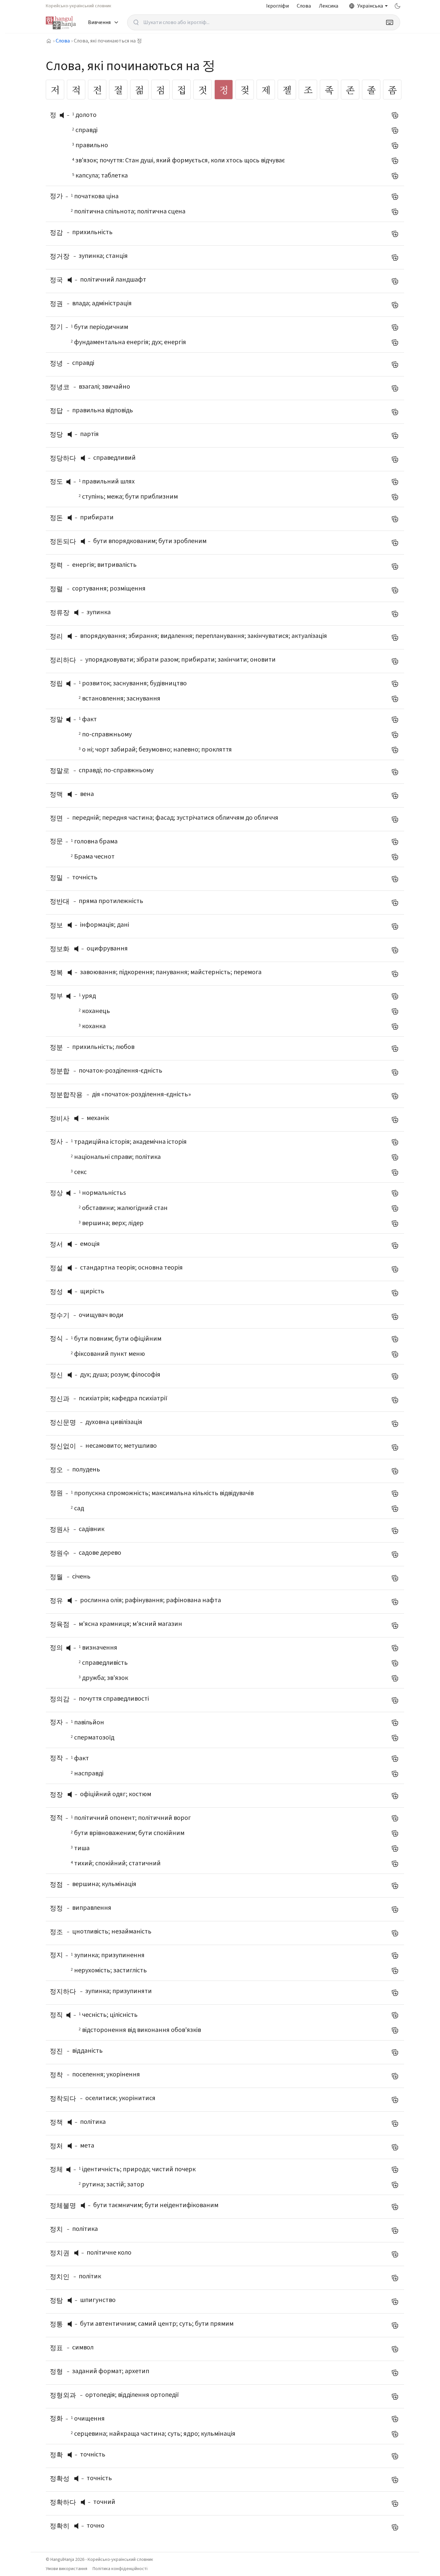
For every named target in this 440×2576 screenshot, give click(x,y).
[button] (64, 115)
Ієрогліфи (277, 6)
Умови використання (67, 2569)
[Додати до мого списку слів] (395, 115)
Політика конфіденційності (120, 2569)
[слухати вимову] (64, 115)
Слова (304, 6)
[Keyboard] (390, 22)
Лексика (329, 6)
